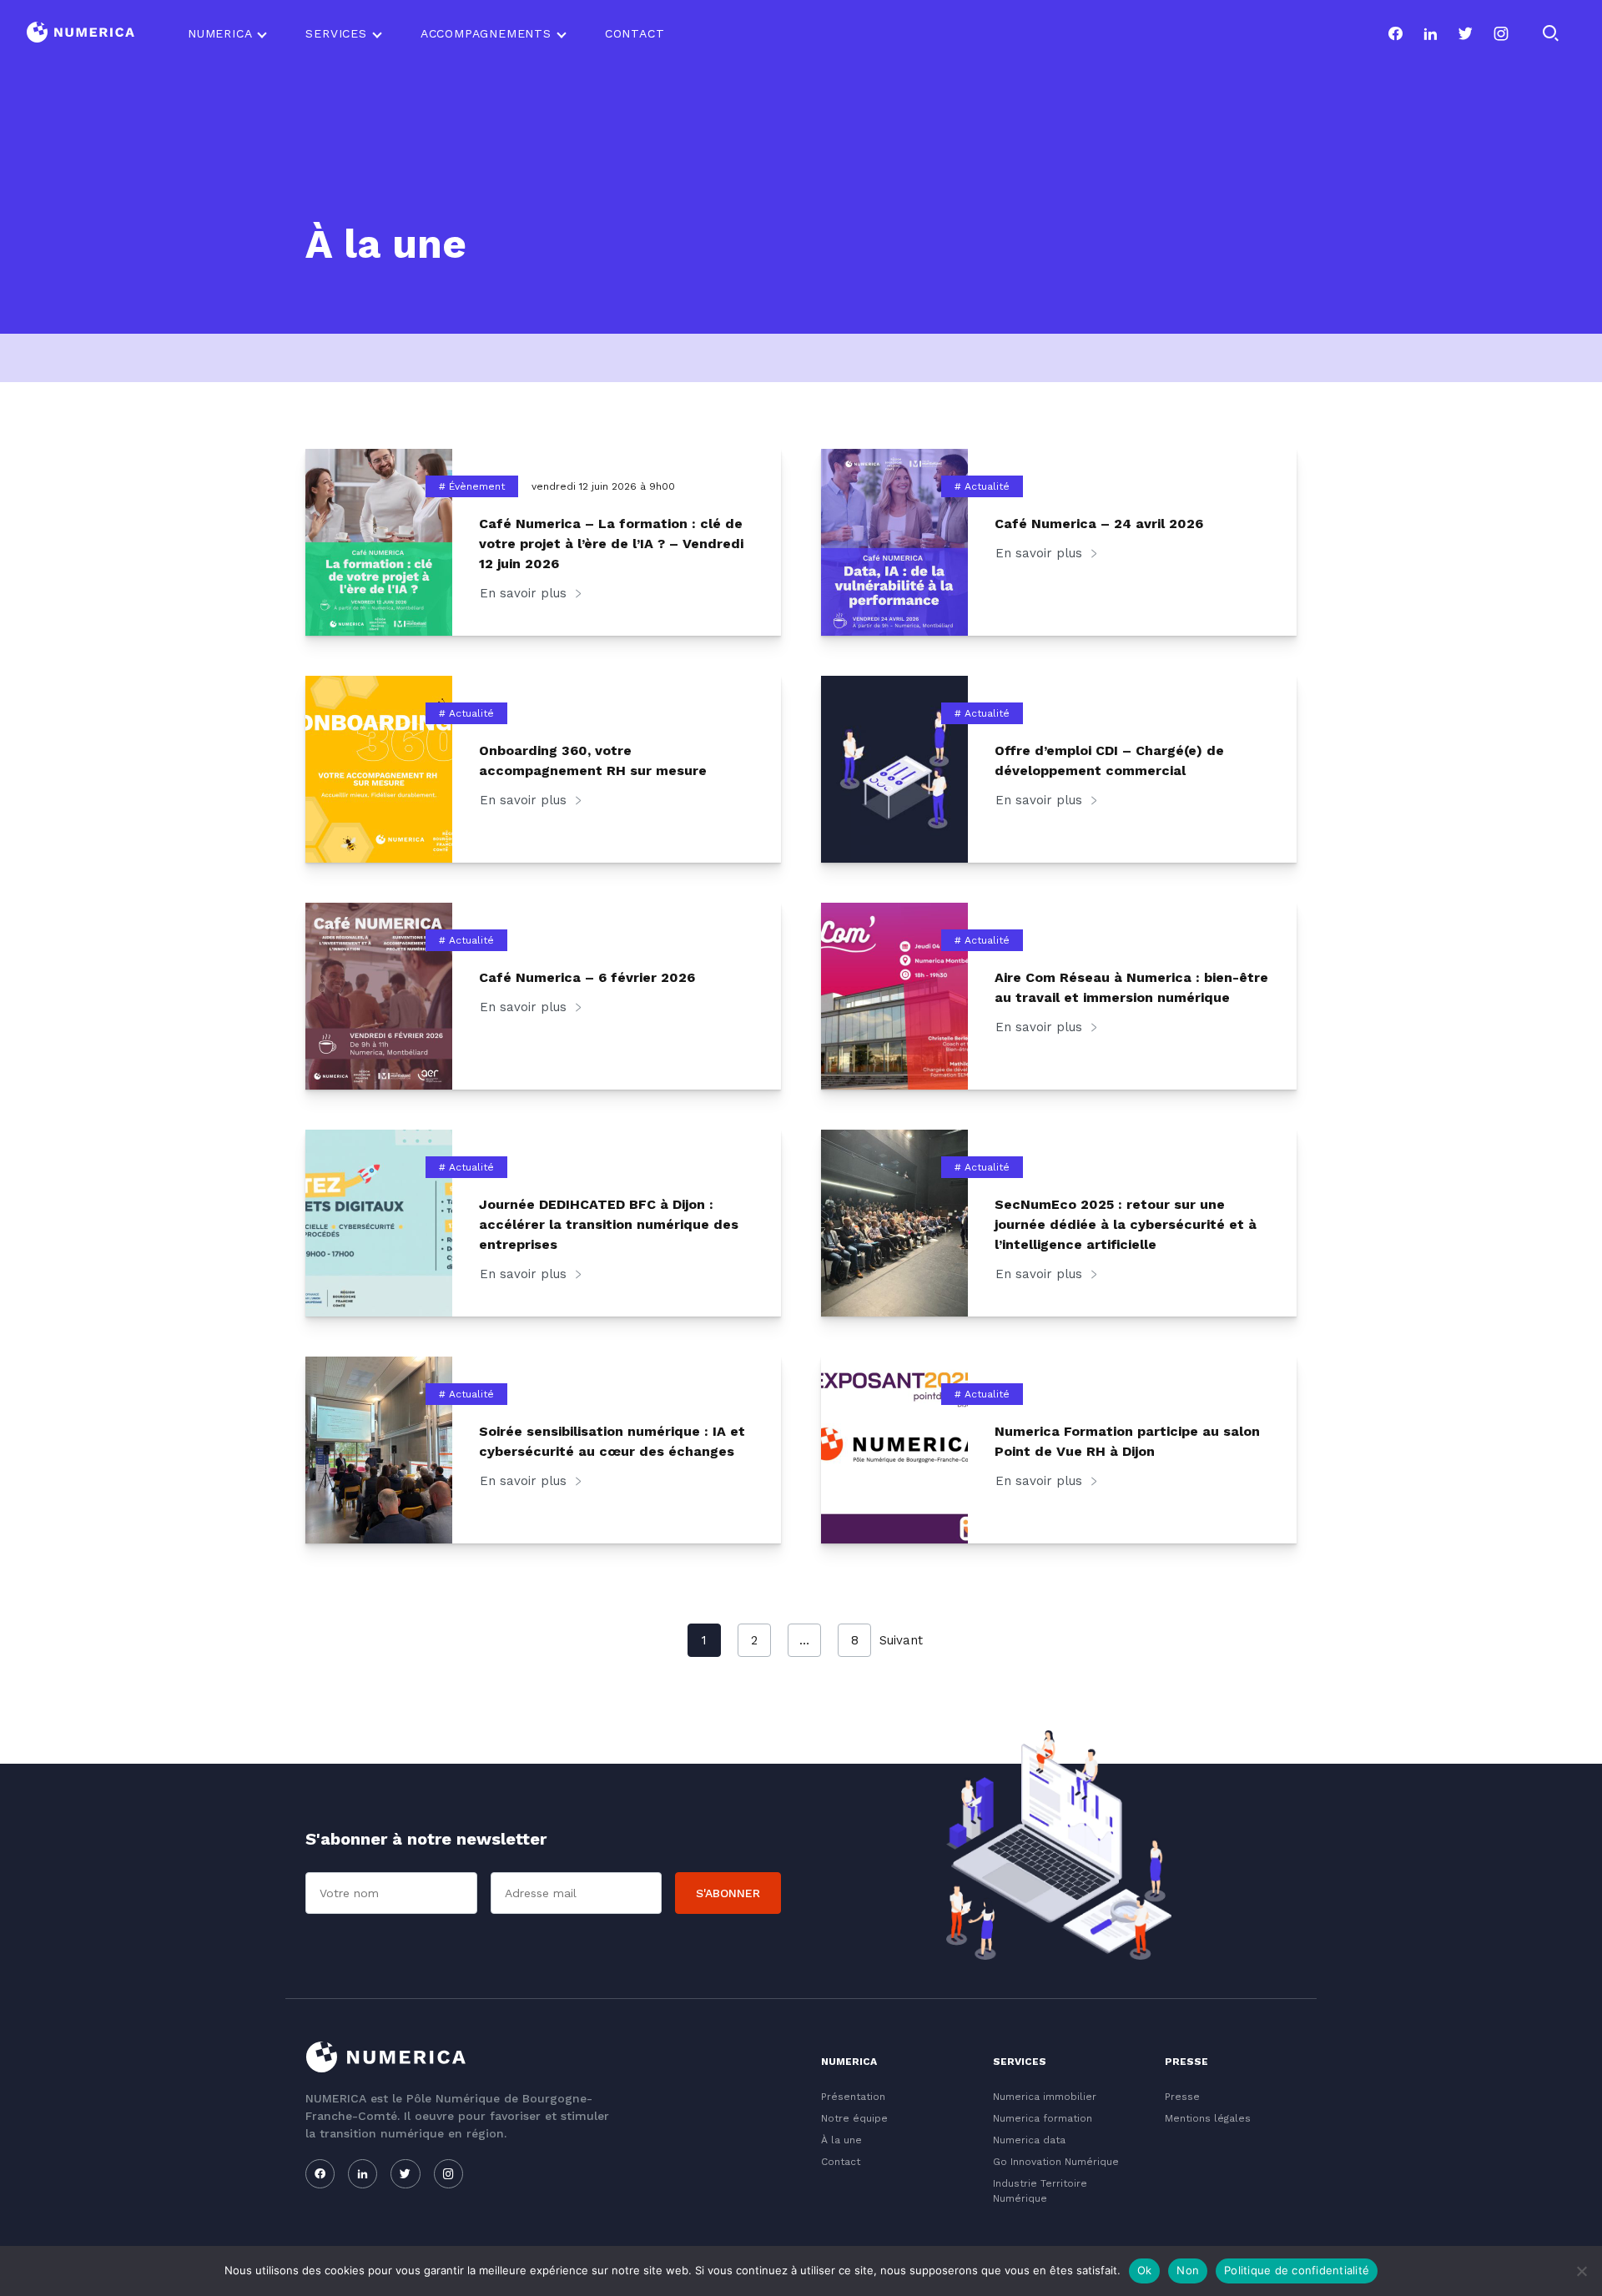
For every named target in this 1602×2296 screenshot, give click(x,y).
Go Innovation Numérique (1056, 2162)
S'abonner (728, 1893)
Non (1188, 2270)
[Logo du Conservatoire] (81, 34)
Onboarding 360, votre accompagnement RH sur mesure (593, 760)
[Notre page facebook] (1395, 33)
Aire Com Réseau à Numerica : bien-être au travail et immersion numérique (1131, 987)
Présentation (853, 2097)
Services (336, 33)
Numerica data (1029, 2140)
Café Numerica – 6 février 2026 (587, 977)
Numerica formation (1043, 2118)
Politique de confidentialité (1297, 2270)
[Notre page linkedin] (1430, 33)
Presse (1182, 2097)
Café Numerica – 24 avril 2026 (1099, 524)
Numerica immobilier (1045, 2097)
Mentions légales (1208, 2118)
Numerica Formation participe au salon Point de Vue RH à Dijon (1127, 1441)
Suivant (901, 1640)
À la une (841, 2140)
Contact (635, 33)
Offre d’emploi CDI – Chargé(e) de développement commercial (1109, 760)
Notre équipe (854, 2118)
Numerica (220, 33)
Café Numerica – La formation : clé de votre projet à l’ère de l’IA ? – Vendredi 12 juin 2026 (611, 544)
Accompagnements (486, 33)
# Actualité (982, 486)
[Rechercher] (1550, 33)
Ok (1145, 2270)
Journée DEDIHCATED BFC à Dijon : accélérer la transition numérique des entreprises (609, 1224)
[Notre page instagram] (1501, 33)
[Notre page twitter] (1465, 33)
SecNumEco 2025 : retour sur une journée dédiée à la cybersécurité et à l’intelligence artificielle (1126, 1224)
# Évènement (472, 486)
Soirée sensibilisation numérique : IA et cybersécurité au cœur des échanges (612, 1441)
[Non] (1581, 2271)
